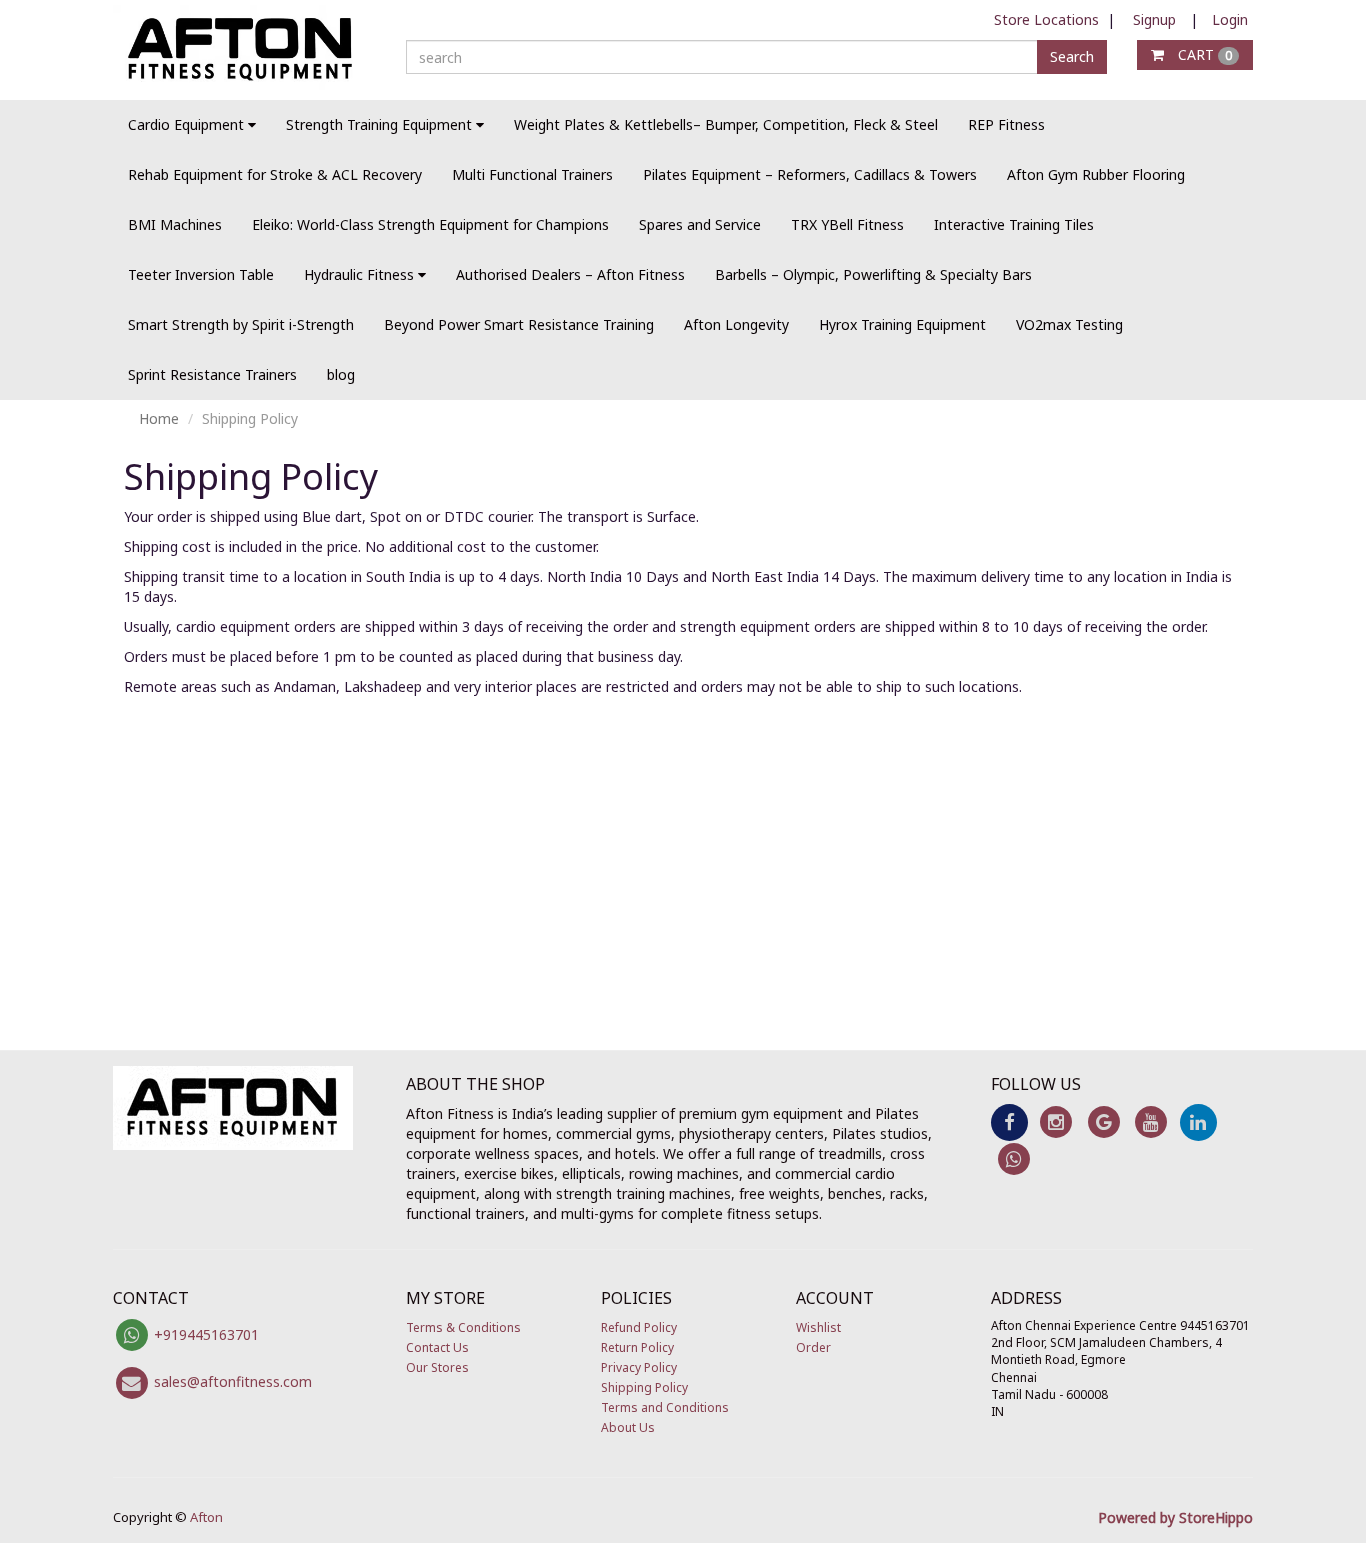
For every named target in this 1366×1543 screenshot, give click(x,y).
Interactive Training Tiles (1014, 224)
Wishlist (818, 1327)
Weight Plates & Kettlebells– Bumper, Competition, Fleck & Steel (726, 124)
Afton (206, 1517)
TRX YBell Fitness (847, 224)
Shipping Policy (644, 1387)
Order (813, 1347)
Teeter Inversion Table (201, 274)
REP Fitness (1006, 124)
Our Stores (437, 1367)
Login (1230, 19)
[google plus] (1103, 1120)
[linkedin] (1198, 1120)
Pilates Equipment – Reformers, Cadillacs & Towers (810, 174)
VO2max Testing (1069, 324)
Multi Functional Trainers (532, 174)
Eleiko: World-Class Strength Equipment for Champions (430, 224)
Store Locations (1046, 19)
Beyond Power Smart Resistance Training (519, 324)
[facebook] (1009, 1120)
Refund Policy (639, 1327)
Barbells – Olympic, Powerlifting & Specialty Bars (873, 274)
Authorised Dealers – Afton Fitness (570, 274)
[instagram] (1056, 1120)
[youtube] (1150, 1120)
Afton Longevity (736, 324)
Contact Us (437, 1347)
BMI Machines (175, 224)
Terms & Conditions (463, 1327)
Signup (1154, 19)
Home (159, 418)
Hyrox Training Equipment (902, 324)
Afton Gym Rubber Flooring (1096, 174)
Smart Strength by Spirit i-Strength (241, 324)
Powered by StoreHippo (1175, 1517)
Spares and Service (700, 224)
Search (1072, 56)
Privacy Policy (639, 1367)
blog (341, 374)
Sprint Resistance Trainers (212, 374)
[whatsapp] (1014, 1157)
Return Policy (637, 1347)
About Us (628, 1427)
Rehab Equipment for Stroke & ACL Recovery (275, 174)
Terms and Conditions (665, 1407)
